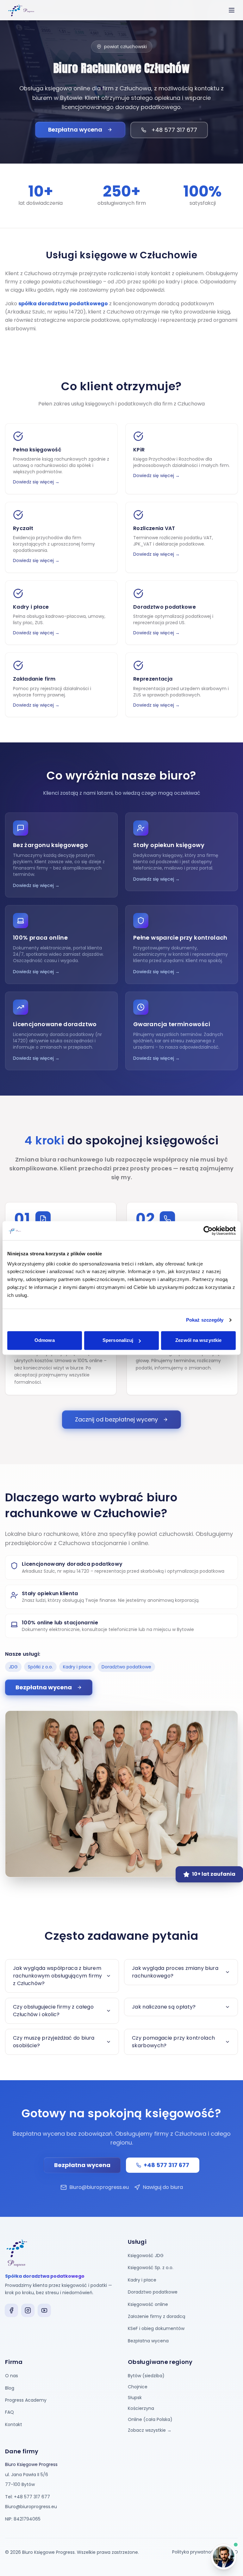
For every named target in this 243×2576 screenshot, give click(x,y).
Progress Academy (26, 2400)
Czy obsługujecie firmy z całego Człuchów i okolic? (53, 2011)
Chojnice (138, 2387)
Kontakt (14, 2424)
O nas (12, 2376)
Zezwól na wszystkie (198, 1340)
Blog (10, 2388)
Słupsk (135, 2398)
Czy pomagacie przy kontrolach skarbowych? (173, 2042)
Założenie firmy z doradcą (156, 2316)
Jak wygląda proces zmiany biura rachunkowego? (175, 1972)
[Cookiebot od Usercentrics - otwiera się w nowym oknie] (208, 1231)
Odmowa (45, 1340)
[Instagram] (28, 2310)
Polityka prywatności (195, 2552)
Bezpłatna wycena (75, 129)
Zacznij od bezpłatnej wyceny (116, 1419)
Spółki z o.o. (40, 1667)
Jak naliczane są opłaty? (164, 2007)
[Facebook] (11, 2310)
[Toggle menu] (232, 10)
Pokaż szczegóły (205, 1320)
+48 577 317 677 (174, 130)
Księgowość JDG (146, 2256)
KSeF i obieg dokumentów (156, 2328)
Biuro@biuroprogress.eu (99, 2187)
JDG (13, 1667)
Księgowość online (148, 2304)
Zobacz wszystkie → (150, 2430)
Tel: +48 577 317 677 (28, 2497)
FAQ (9, 2412)
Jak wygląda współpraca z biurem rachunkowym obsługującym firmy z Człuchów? (58, 1976)
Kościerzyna (141, 2408)
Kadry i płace (77, 1667)
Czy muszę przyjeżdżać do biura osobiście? (54, 2042)
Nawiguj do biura (163, 2187)
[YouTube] (44, 2310)
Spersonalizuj (118, 1340)
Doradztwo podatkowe (126, 1667)
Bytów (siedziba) (146, 2376)
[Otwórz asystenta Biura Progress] (224, 2557)
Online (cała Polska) (150, 2419)
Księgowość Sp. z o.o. (151, 2268)
